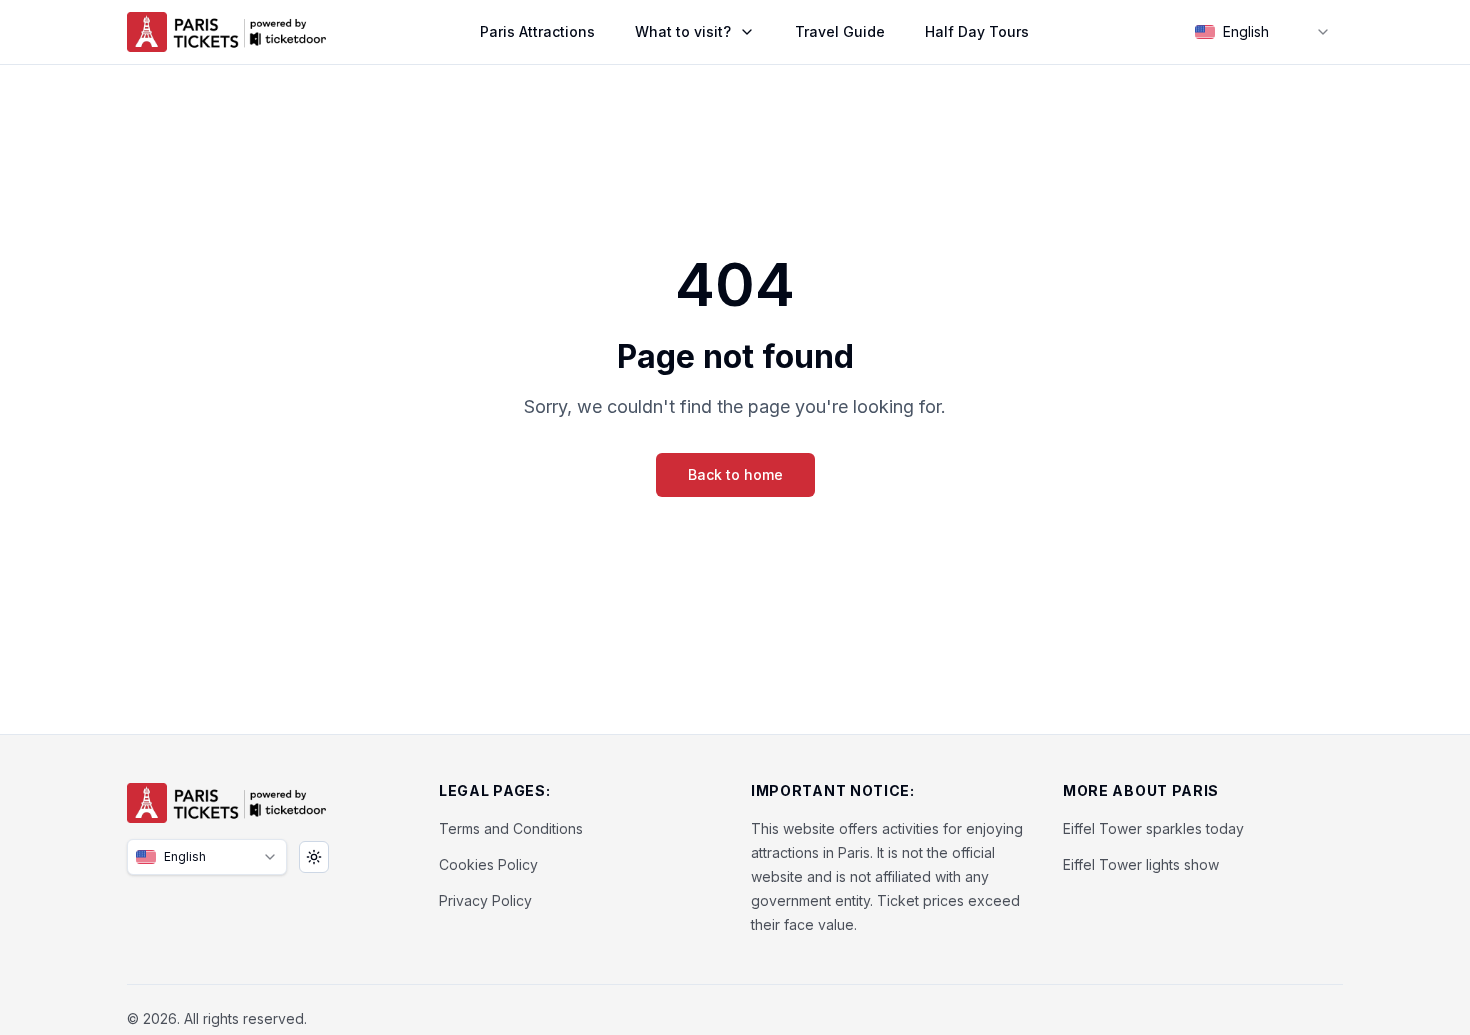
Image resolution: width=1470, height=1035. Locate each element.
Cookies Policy (488, 864)
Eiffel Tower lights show (1141, 864)
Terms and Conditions (511, 828)
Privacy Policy (485, 900)
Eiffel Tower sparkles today (1153, 828)
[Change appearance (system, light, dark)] (314, 857)
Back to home (735, 474)
